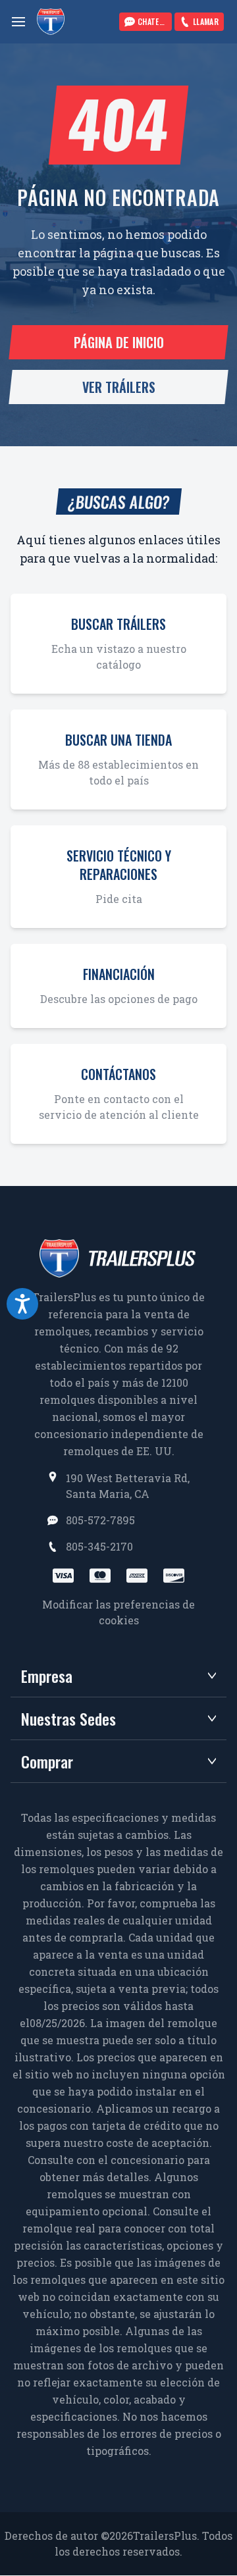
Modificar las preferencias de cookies (118, 1612)
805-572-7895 (100, 1520)
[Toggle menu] (18, 22)
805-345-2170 (99, 1546)
